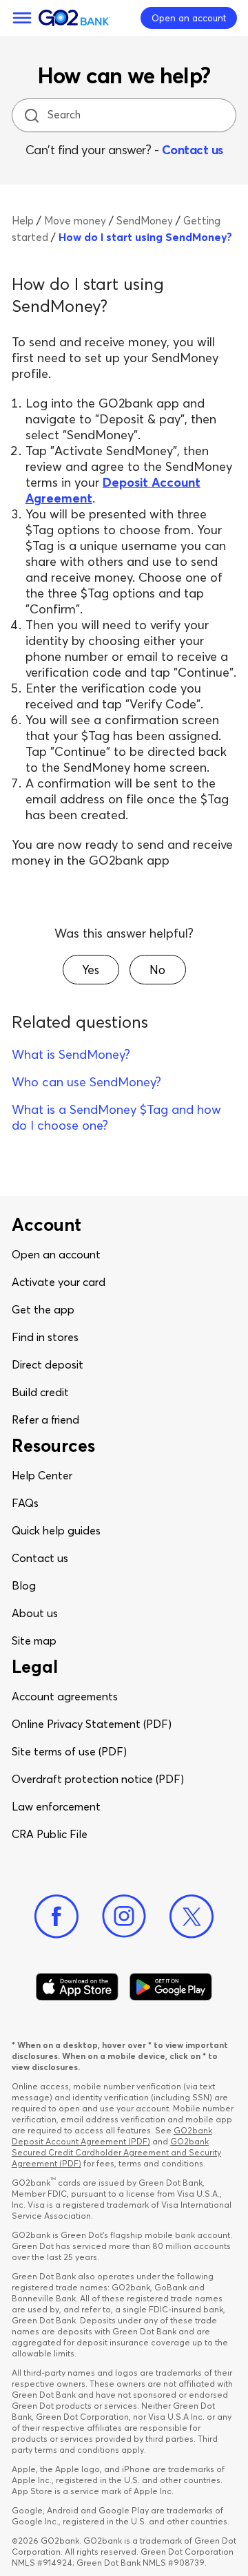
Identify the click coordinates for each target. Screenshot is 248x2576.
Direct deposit (48, 1364)
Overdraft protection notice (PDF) (98, 1779)
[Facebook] (56, 1917)
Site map (34, 1640)
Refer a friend (45, 1419)
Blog (24, 1585)
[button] (91, 970)
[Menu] (22, 18)
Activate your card (59, 1282)
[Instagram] (124, 1917)
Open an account (56, 1254)
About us (35, 1613)
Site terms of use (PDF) (69, 1751)
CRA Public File (50, 1834)
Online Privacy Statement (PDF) (92, 1724)
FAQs (25, 1503)
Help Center (42, 1475)
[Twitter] (192, 1917)
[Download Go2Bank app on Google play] (171, 1987)
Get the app (43, 1309)
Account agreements (65, 1696)
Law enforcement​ (56, 1806)
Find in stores (45, 1337)
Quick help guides (56, 1530)
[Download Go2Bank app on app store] (77, 1987)
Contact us (193, 150)
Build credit (40, 1392)
